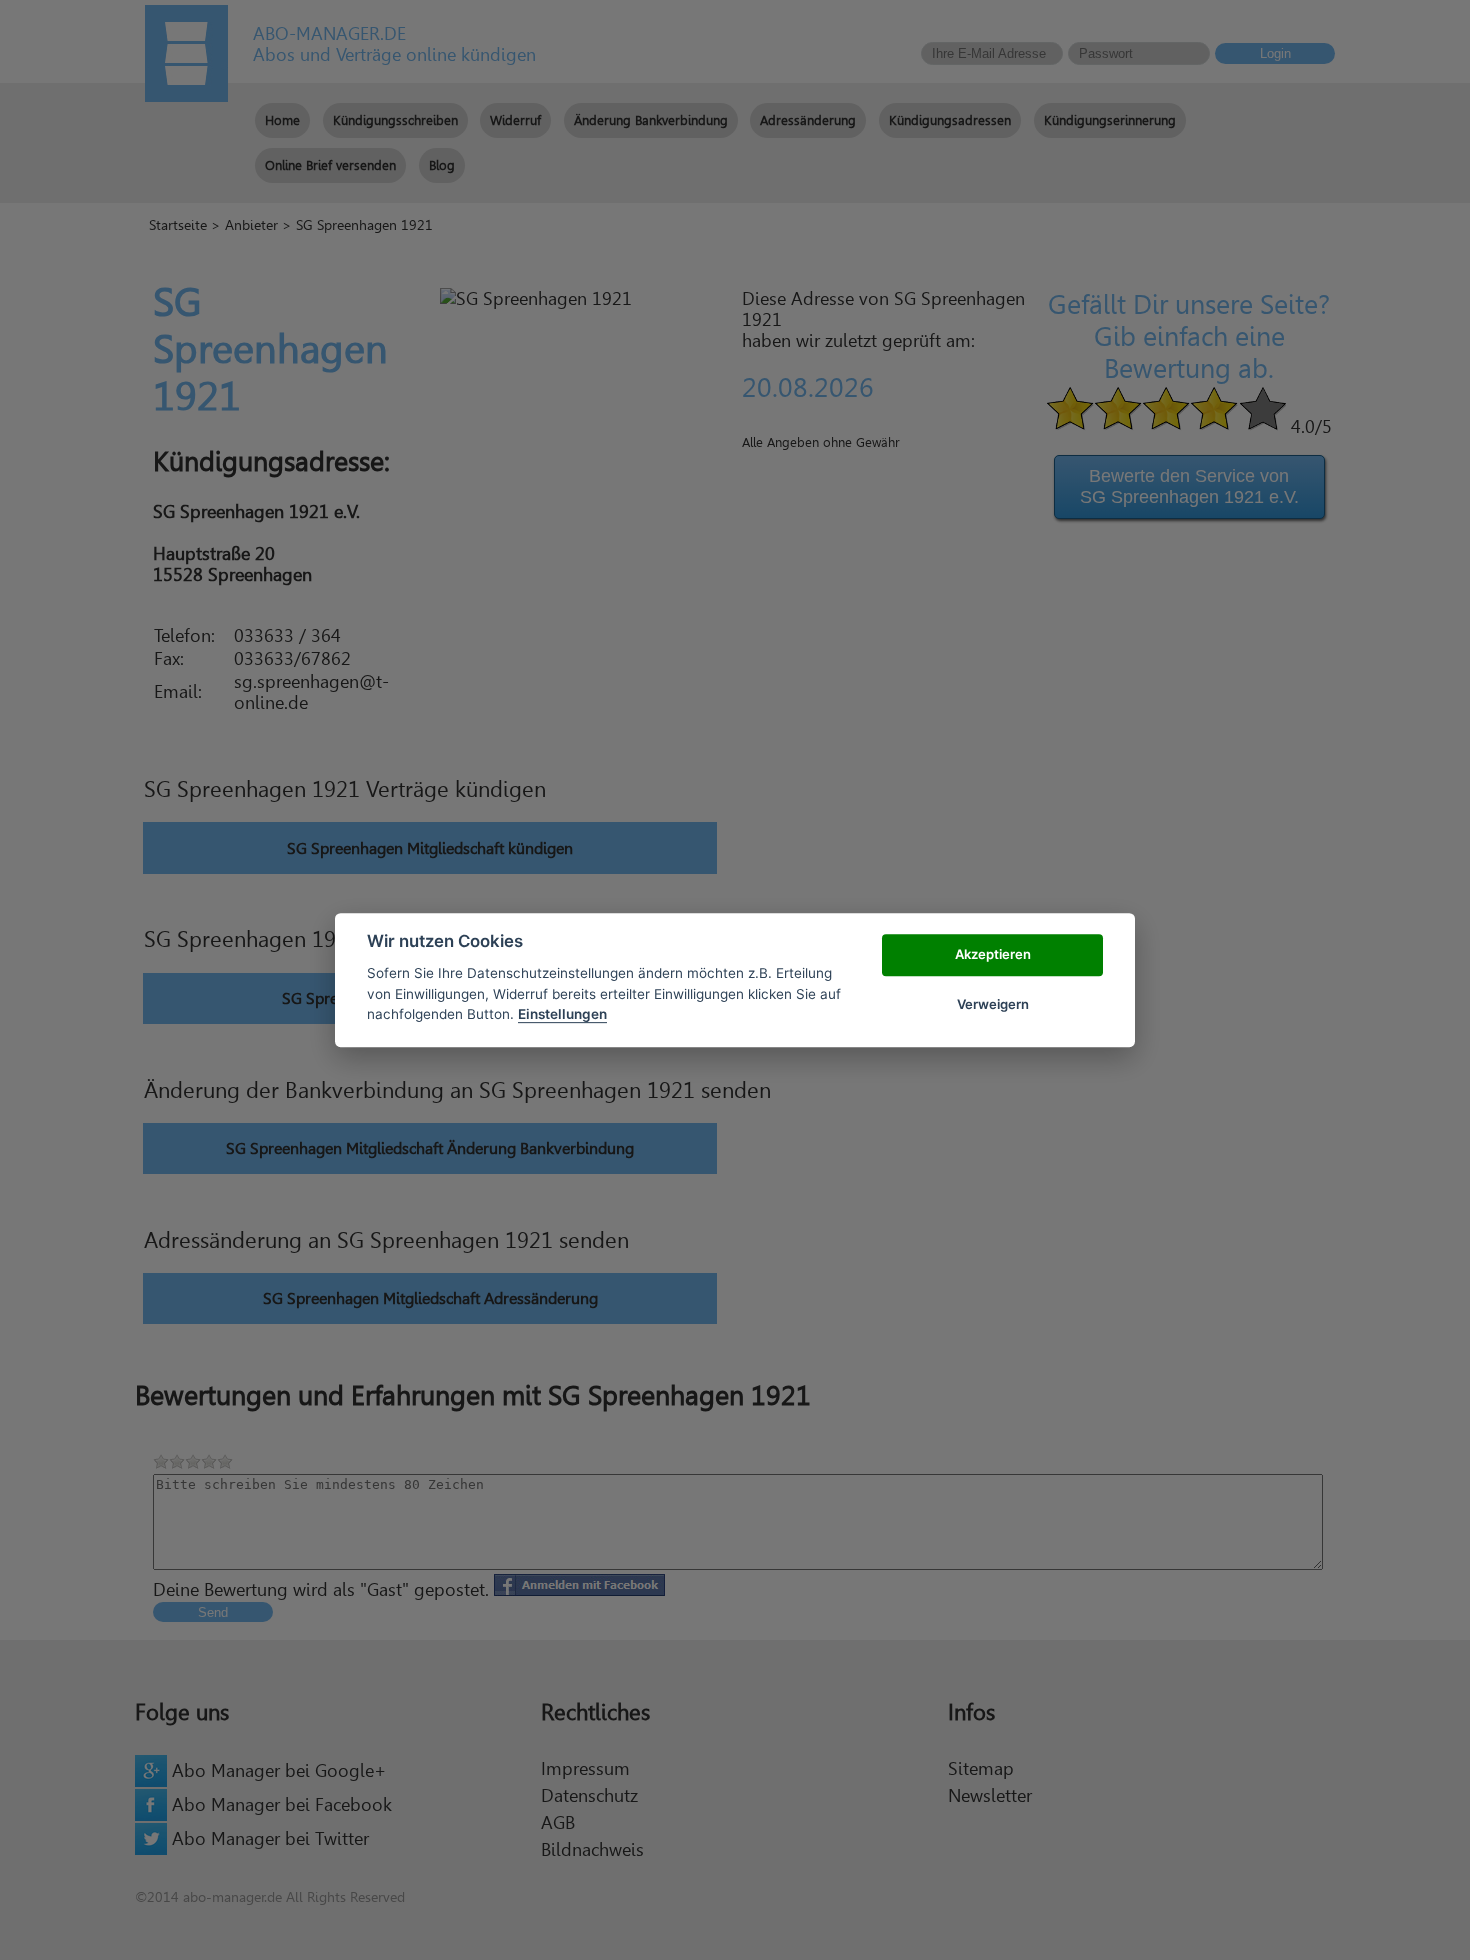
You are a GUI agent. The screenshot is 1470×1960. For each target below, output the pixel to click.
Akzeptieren (993, 954)
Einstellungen (562, 1014)
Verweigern (993, 1004)
